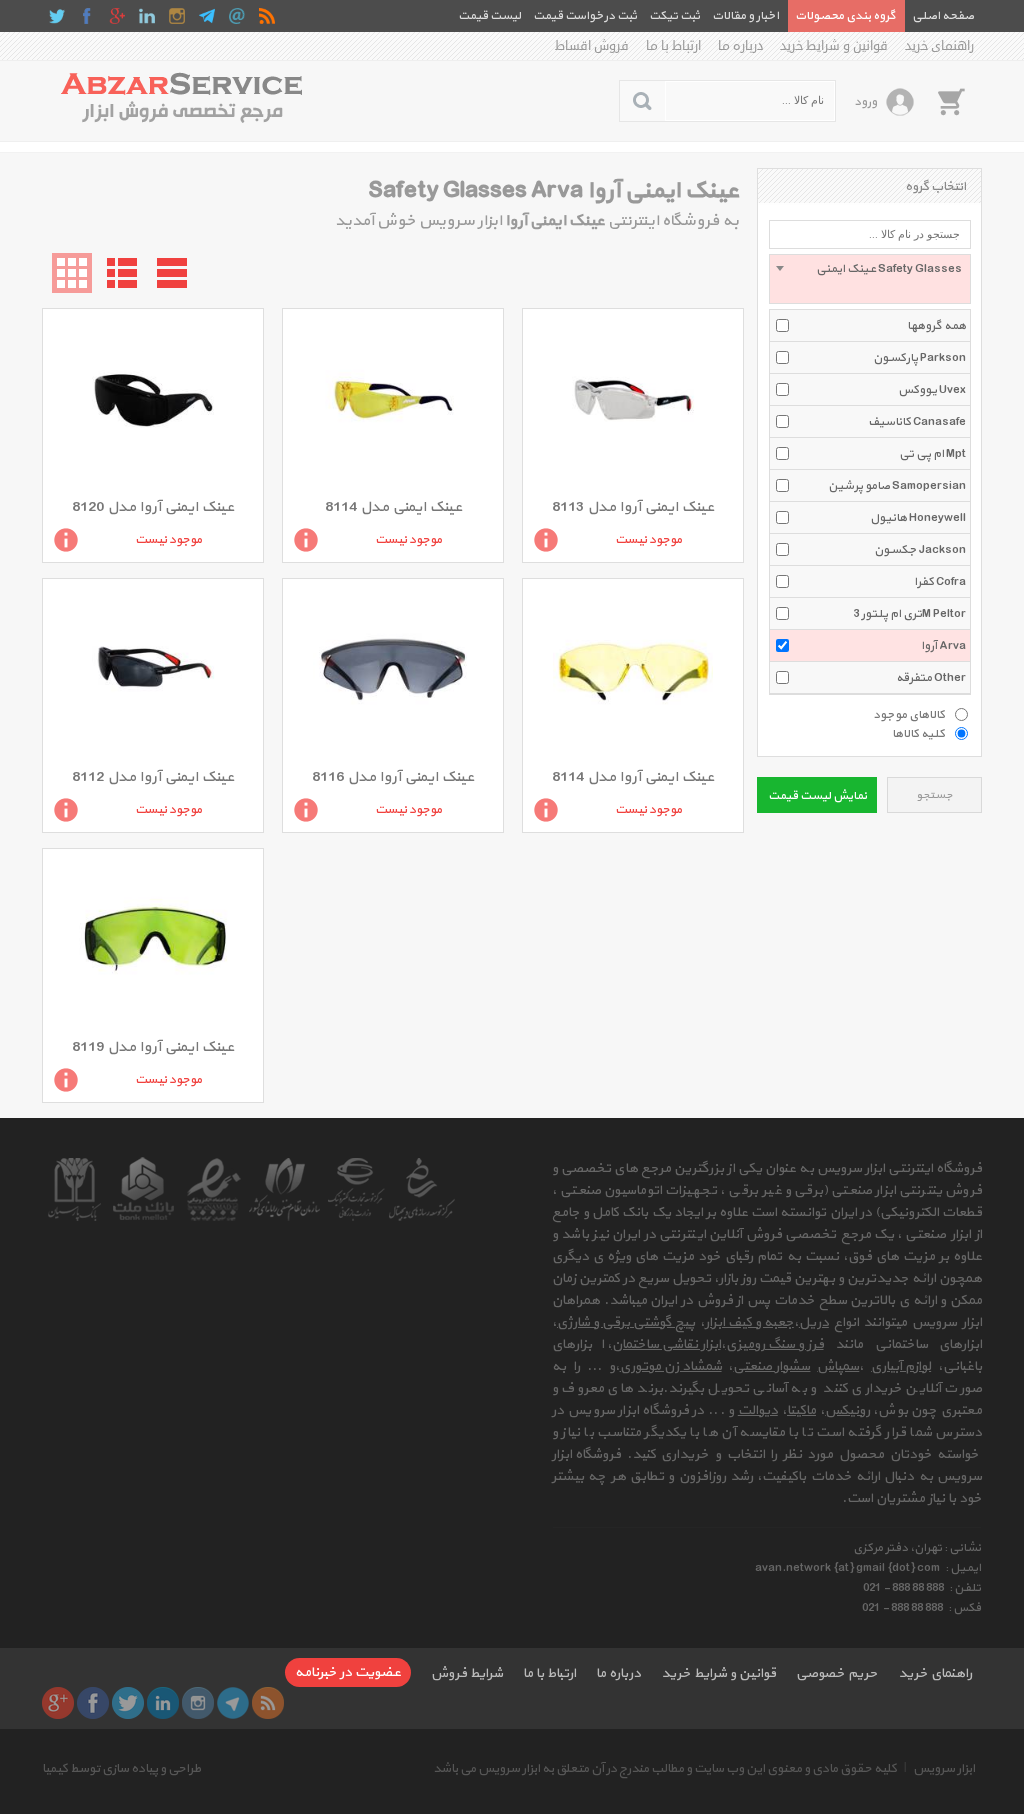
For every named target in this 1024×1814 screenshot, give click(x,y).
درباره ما (740, 46)
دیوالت (758, 1410)
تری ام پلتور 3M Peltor (909, 614)
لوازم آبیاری (901, 1366)
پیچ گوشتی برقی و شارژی (626, 1322)
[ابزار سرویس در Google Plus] (117, 16)
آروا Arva (943, 646)
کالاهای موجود (909, 714)
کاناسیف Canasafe (917, 422)
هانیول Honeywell (918, 518)
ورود (865, 102)
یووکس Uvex (932, 390)
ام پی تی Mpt (932, 454)
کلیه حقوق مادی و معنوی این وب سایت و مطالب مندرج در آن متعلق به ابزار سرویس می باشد (665, 1769)
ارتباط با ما (673, 46)
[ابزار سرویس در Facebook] (87, 16)
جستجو (934, 795)
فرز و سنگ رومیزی (775, 1344)
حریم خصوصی (837, 1673)
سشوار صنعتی (771, 1366)
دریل (814, 1322)
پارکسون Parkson (919, 358)
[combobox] (870, 279)
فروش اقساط (592, 46)
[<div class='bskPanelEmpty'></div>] (951, 101)
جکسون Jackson (920, 550)
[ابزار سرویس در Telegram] (207, 16)
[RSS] (267, 16)
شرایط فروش (467, 1673)
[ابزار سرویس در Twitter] (57, 16)
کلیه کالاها (918, 733)
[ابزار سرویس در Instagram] (177, 16)
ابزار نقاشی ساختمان (666, 1344)
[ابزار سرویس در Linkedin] (147, 16)
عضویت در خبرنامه (348, 1672)
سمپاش (838, 1366)
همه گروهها (936, 326)
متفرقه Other (931, 678)
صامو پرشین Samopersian (897, 486)
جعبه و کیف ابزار (749, 1322)
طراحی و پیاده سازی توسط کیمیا (121, 1769)
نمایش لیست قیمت (817, 796)
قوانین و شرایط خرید (834, 46)
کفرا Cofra (940, 582)
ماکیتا (801, 1410)
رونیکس (847, 1410)
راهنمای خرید (939, 46)
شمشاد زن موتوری (671, 1366)
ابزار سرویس (944, 1769)
